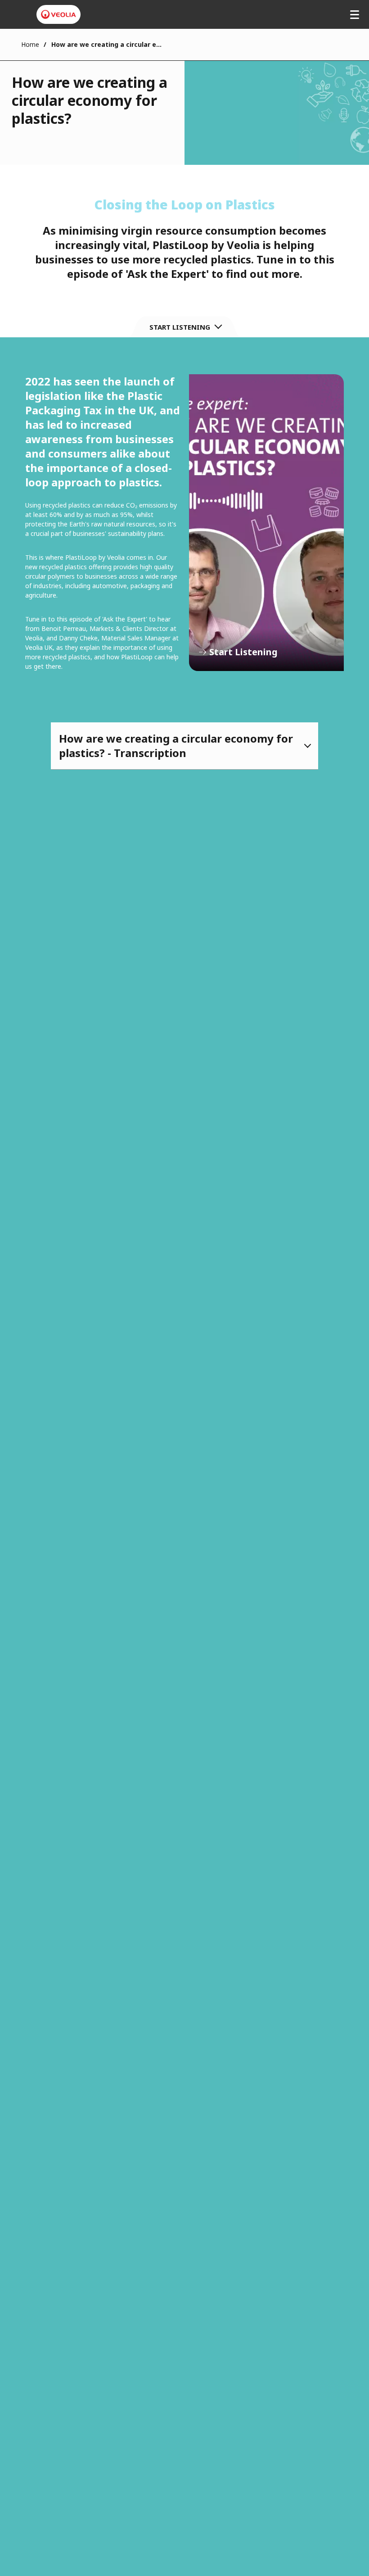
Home (30, 44)
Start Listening (266, 523)
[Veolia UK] (58, 14)
